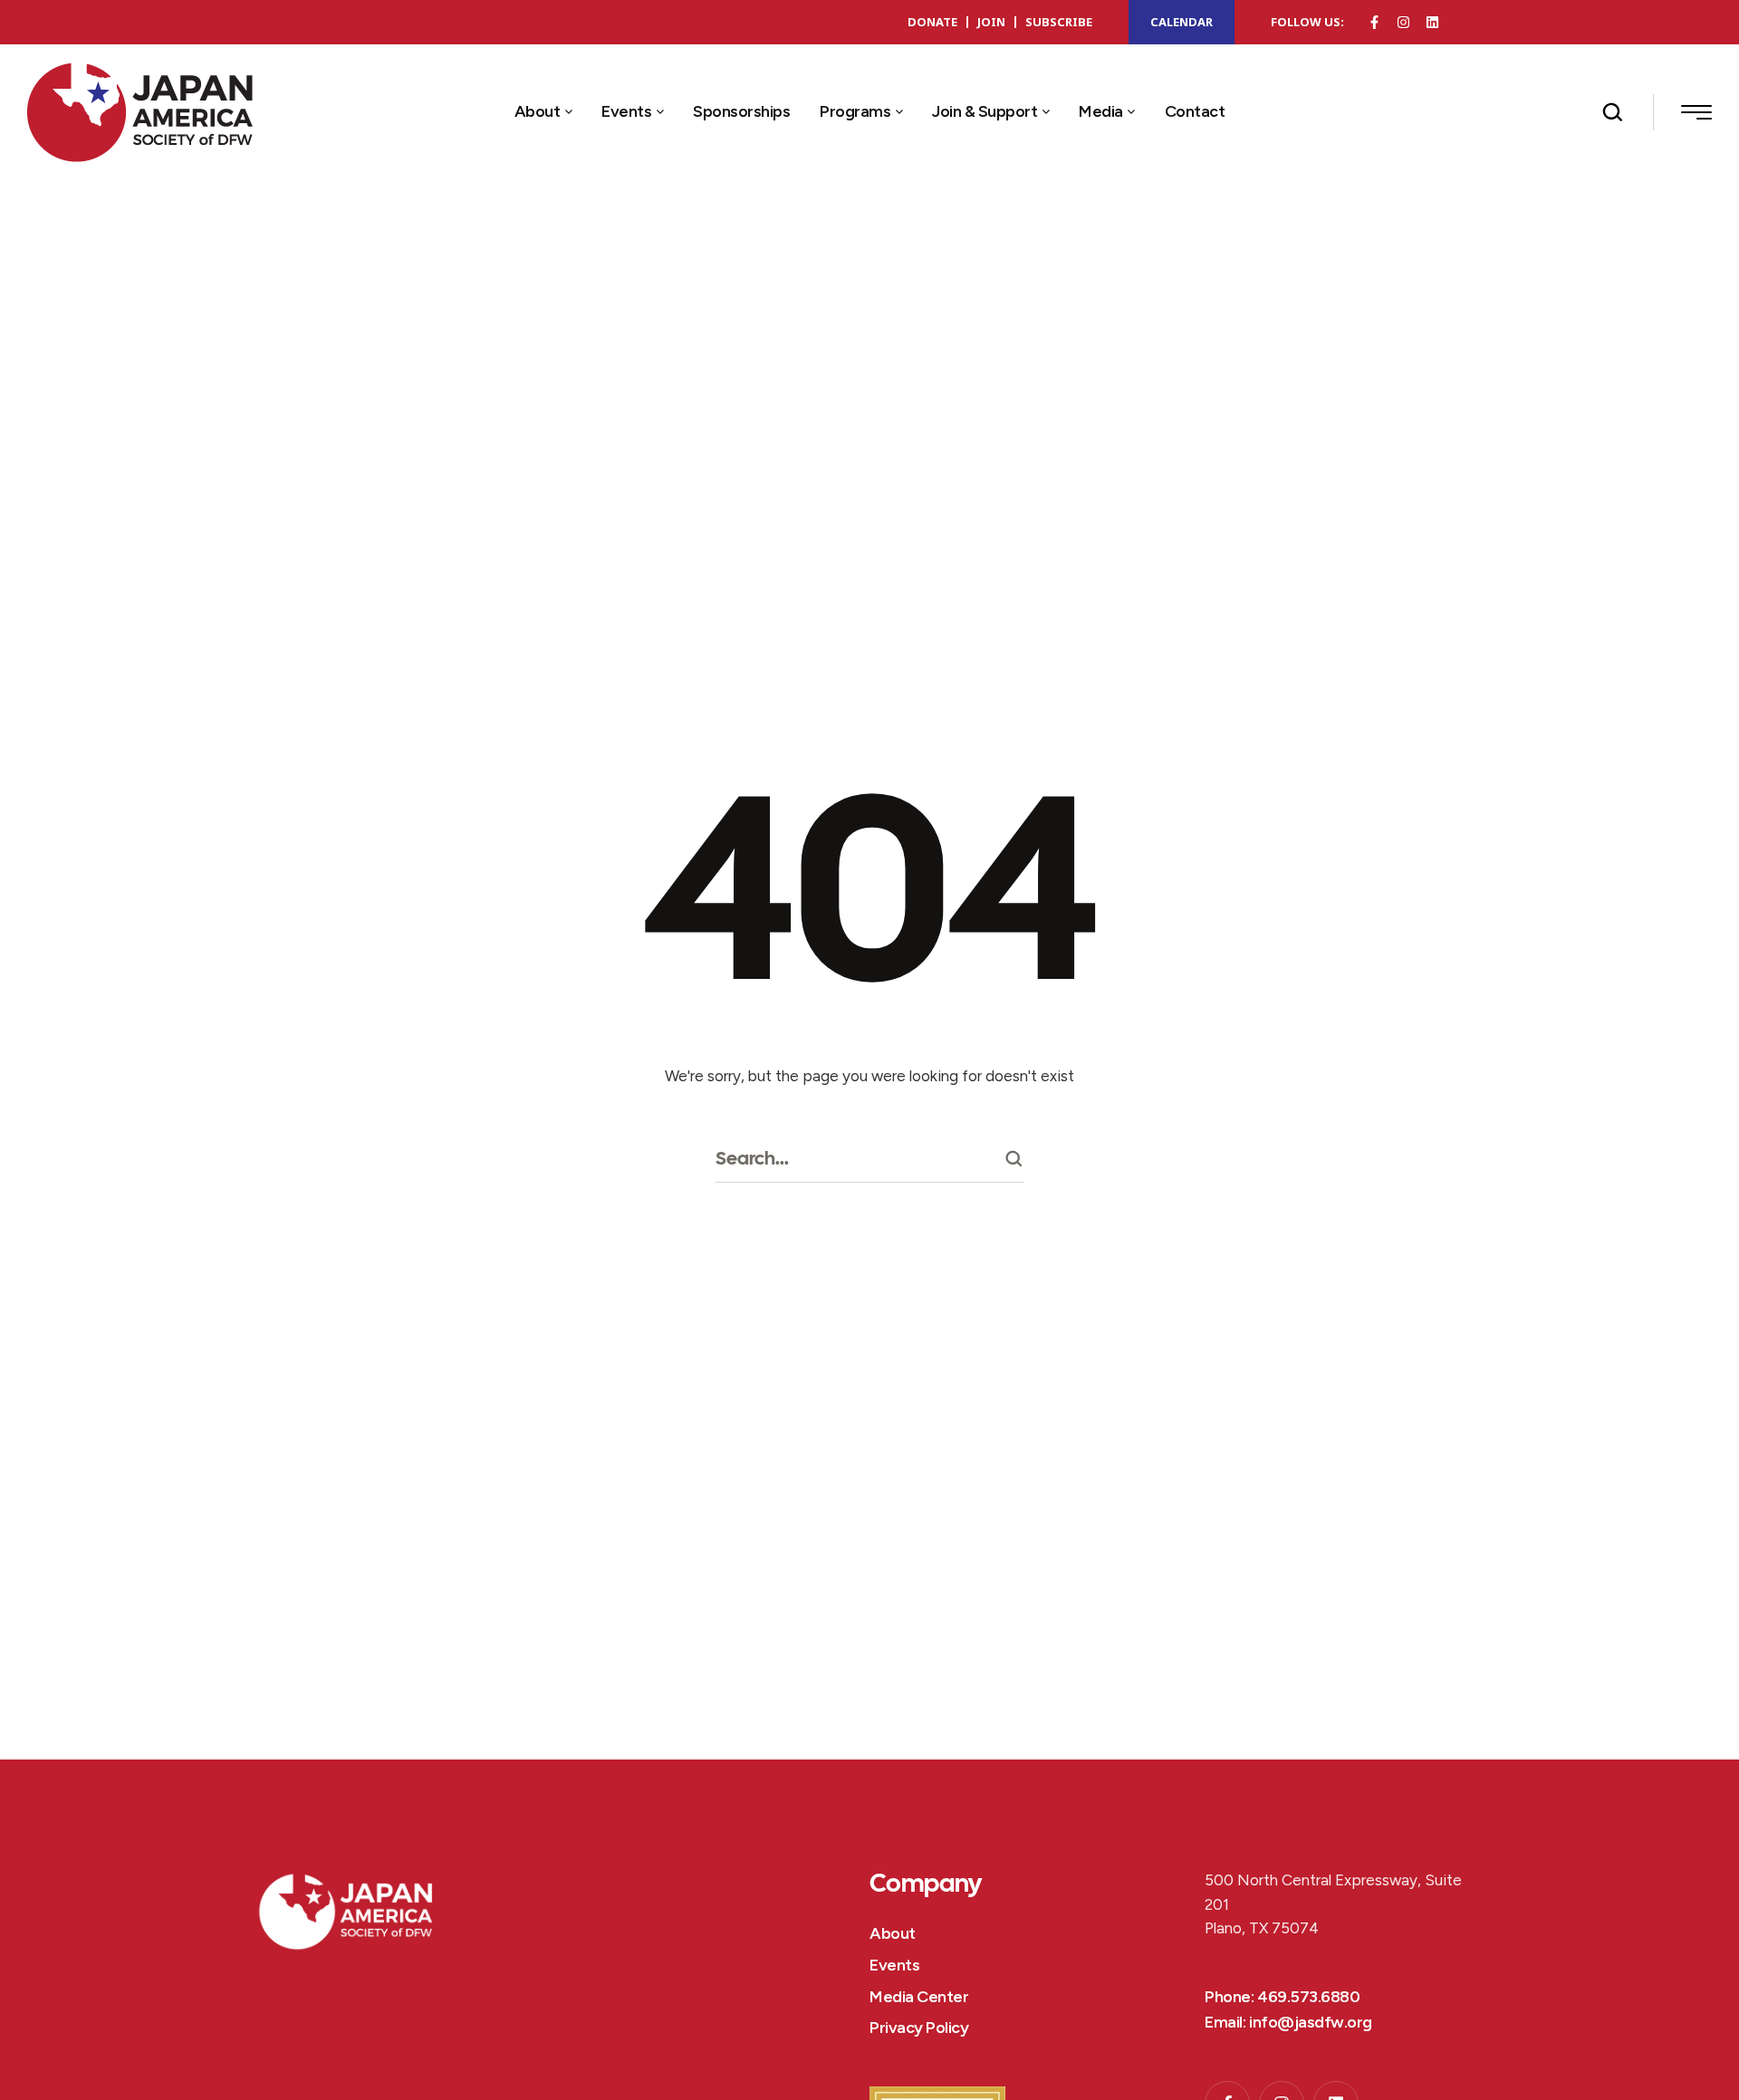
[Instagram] (1403, 22)
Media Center (919, 1997)
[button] (568, 112)
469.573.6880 (1308, 1997)
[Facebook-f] (1374, 22)
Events (894, 1965)
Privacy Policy (919, 2028)
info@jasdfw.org (1311, 2022)
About (893, 1933)
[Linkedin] (1432, 22)
